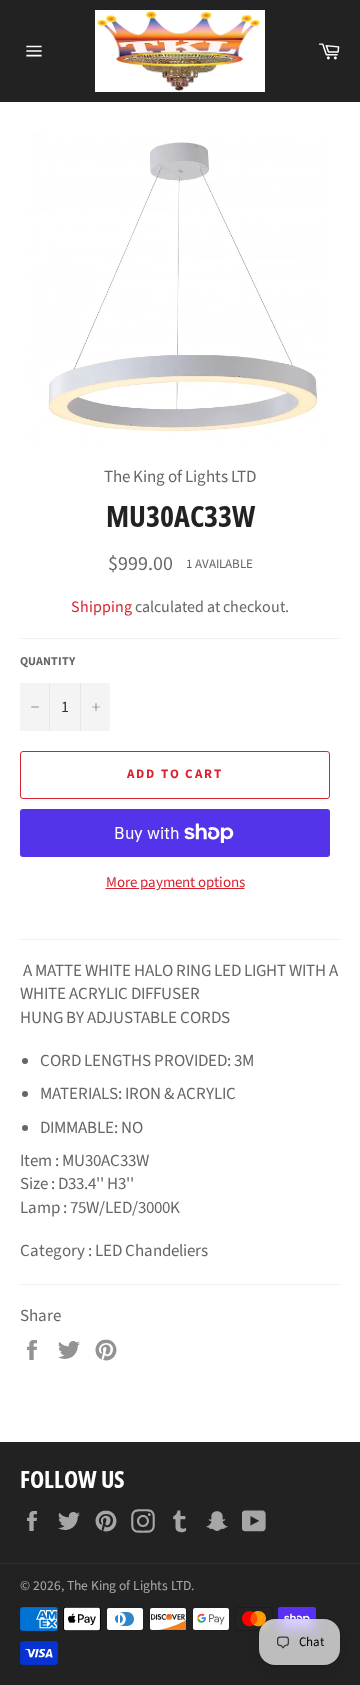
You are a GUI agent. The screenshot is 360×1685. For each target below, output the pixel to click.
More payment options (175, 883)
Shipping (101, 607)
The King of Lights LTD (129, 1585)
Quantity (47, 662)
